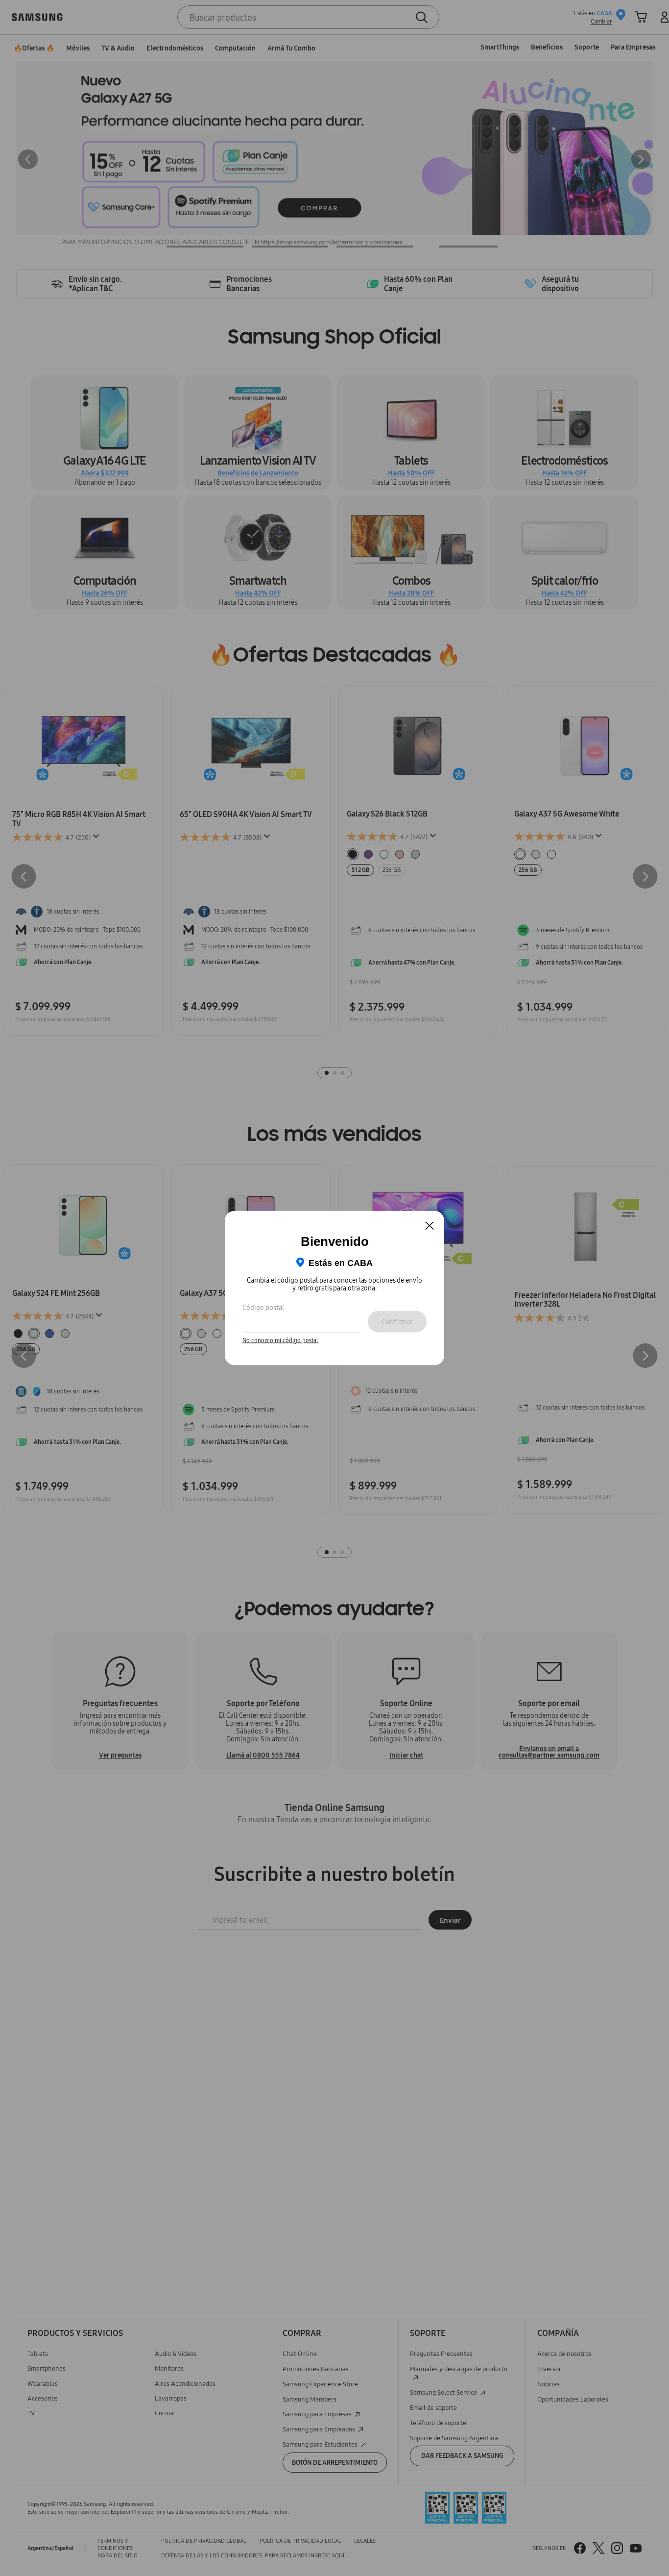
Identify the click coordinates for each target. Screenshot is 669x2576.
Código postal (263, 1307)
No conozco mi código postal (280, 1340)
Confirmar (397, 1321)
